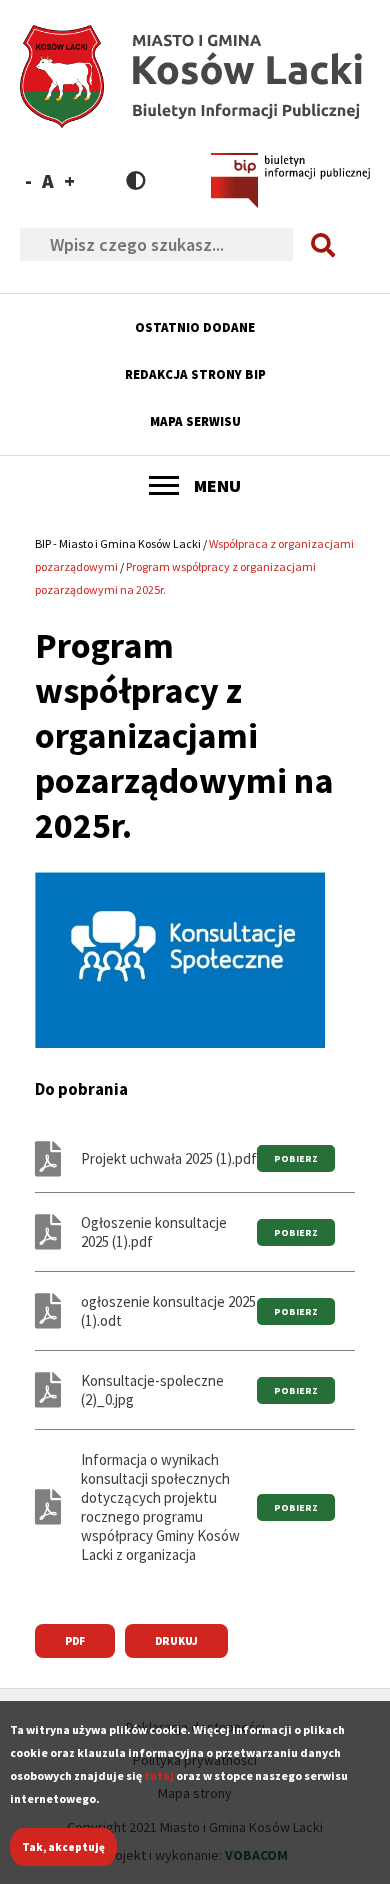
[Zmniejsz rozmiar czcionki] (28, 180)
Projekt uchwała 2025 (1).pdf (169, 1158)
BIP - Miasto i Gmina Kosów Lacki (118, 543)
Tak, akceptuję (63, 1847)
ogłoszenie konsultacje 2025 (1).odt (168, 1311)
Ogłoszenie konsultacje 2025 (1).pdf (154, 1232)
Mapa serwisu (195, 421)
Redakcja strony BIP (195, 374)
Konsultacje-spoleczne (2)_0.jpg (152, 1390)
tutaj (159, 1775)
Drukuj (176, 1641)
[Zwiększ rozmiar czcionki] (69, 180)
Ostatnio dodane (195, 327)
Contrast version (136, 180)
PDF (75, 1641)
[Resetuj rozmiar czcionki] (48, 180)
